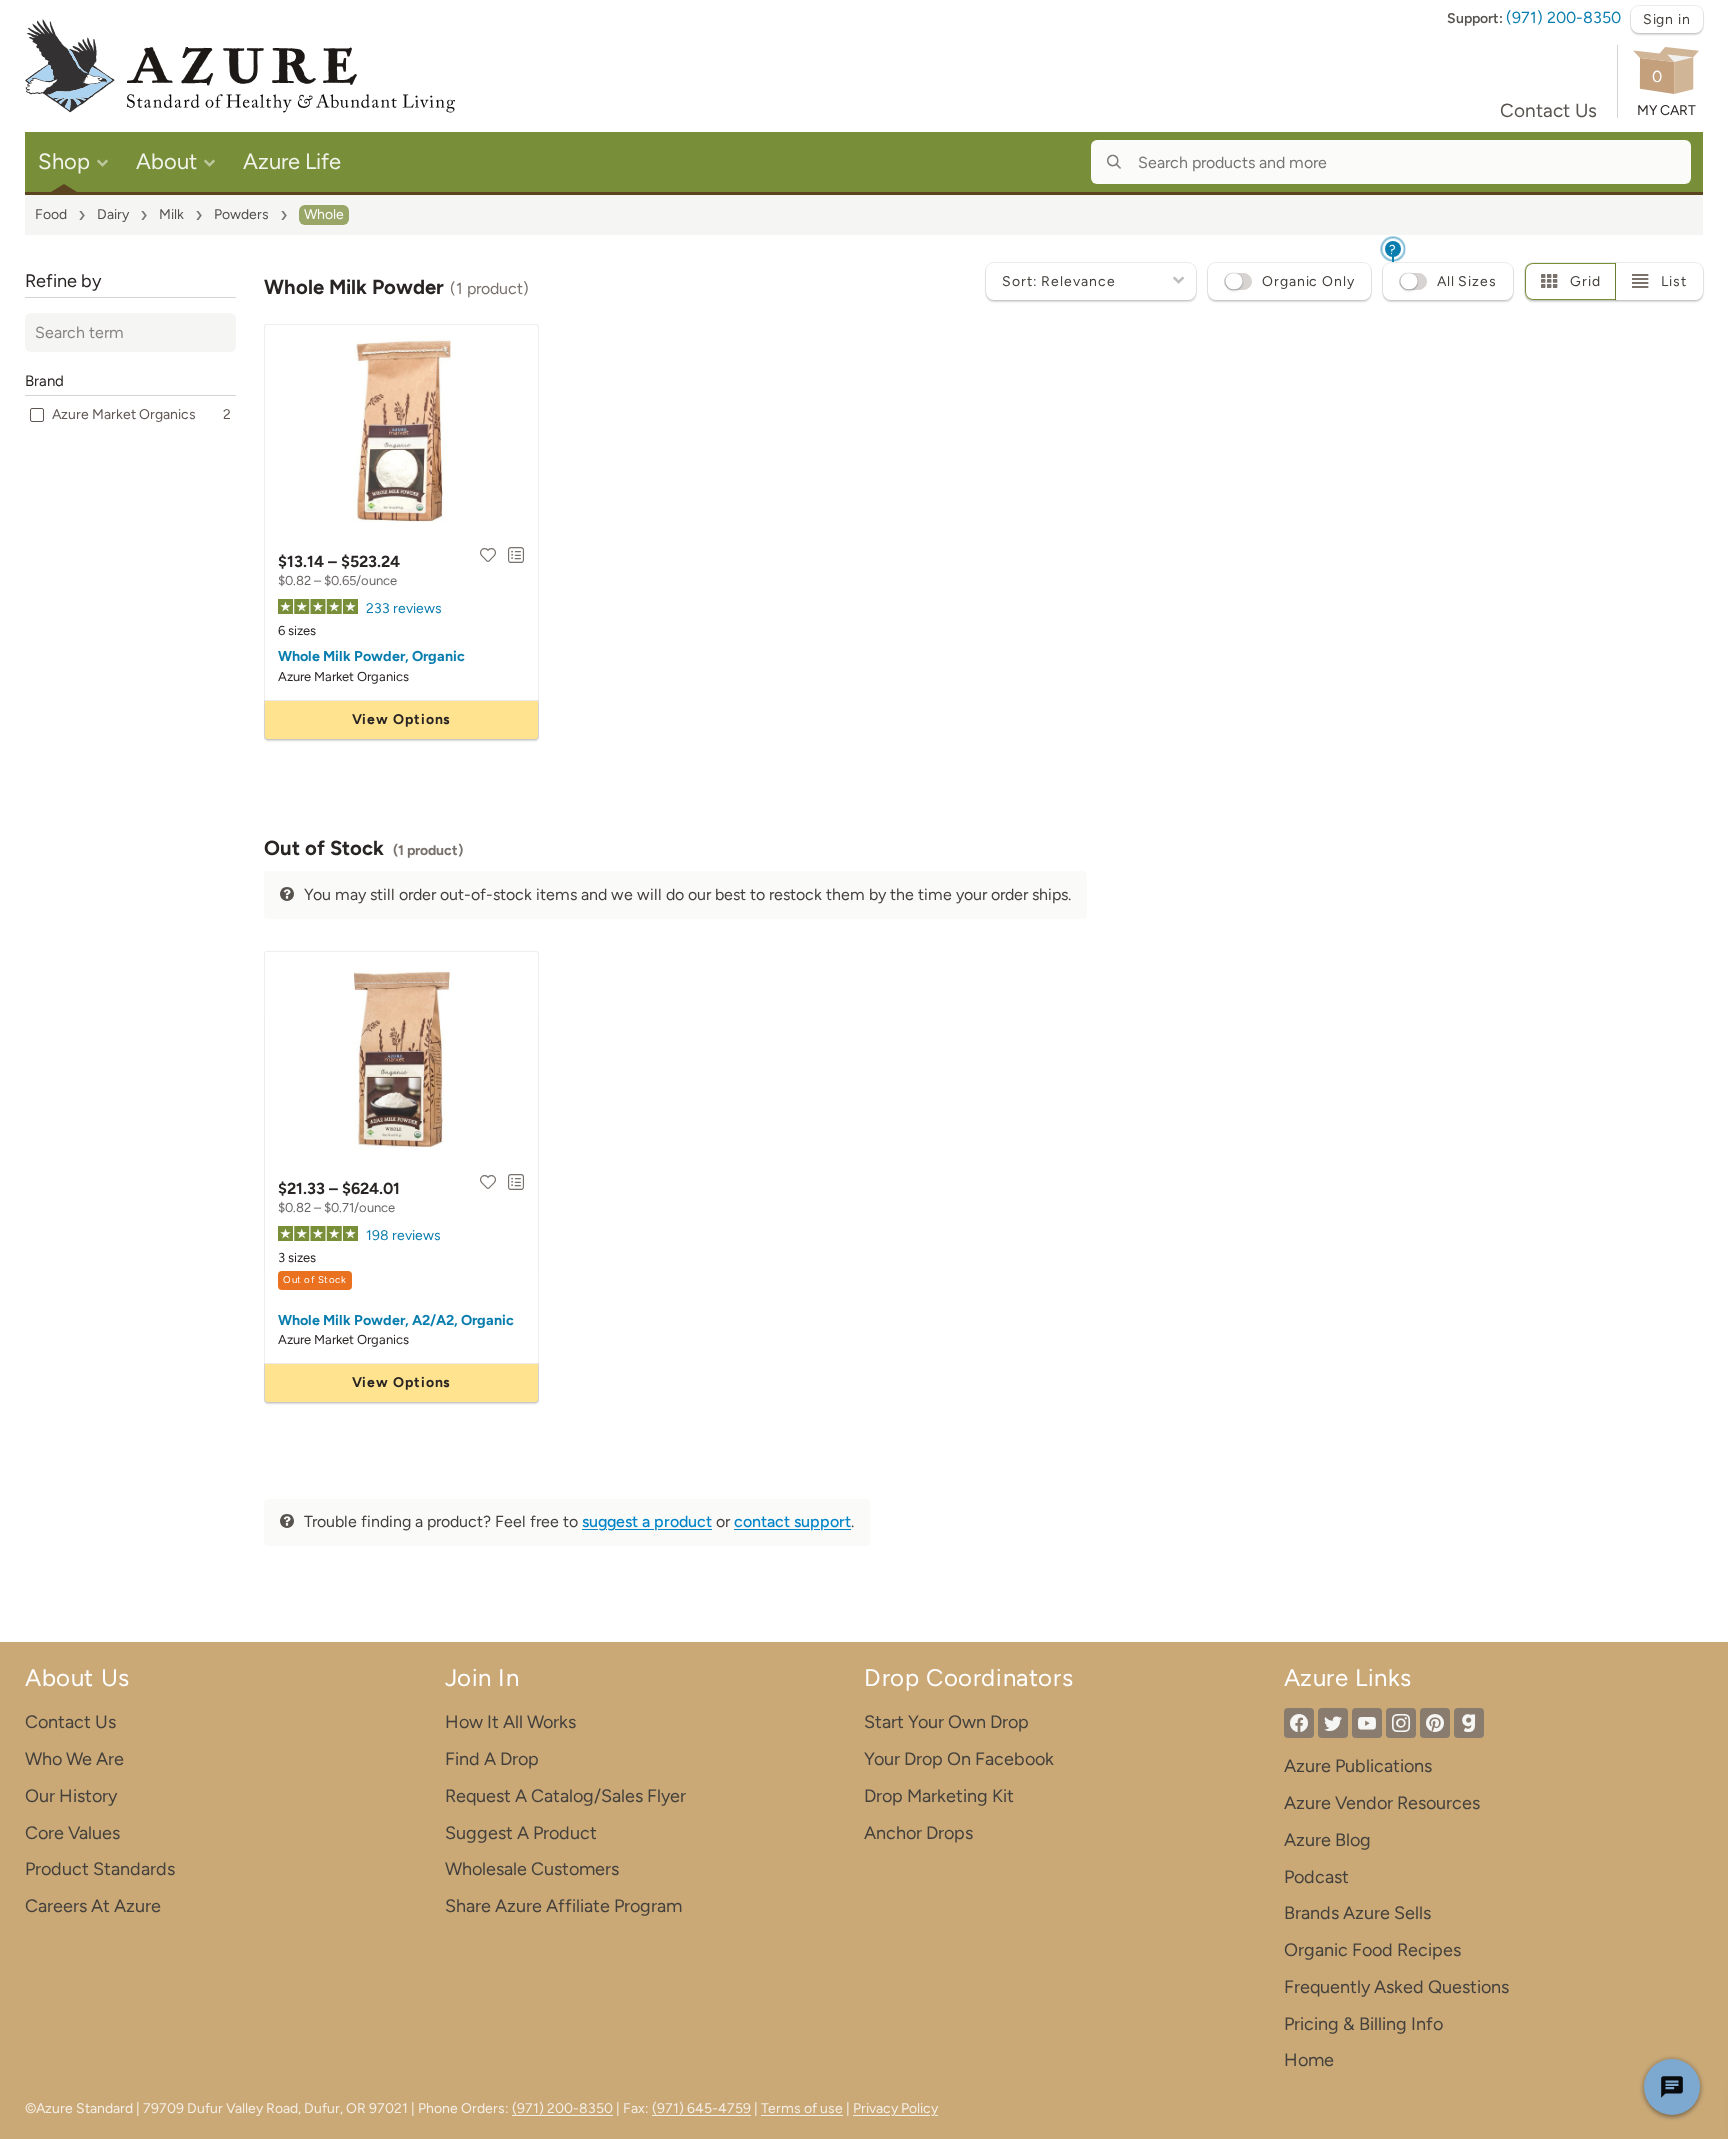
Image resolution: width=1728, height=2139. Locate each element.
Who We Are (74, 1759)
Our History (71, 1796)
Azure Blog (1327, 1840)
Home (1309, 2060)
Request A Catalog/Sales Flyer (565, 1796)
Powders (241, 214)
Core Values (72, 1833)
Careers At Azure (93, 1906)
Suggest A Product (521, 1833)
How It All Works (510, 1722)
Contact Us (1548, 110)
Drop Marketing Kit (939, 1796)
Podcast (1316, 1877)
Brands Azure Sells (1357, 1913)
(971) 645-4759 (701, 2108)
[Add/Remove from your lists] (516, 555)
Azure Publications (1358, 1766)
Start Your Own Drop (946, 1722)
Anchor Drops (918, 1833)
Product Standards (100, 1869)
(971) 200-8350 (1563, 17)
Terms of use (802, 2108)
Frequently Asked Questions (1396, 1987)
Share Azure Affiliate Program (563, 1906)
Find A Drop (492, 1759)
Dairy (113, 214)
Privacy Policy (895, 2108)
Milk (171, 214)
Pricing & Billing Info (1363, 2024)
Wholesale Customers (532, 1869)
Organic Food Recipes (1372, 1950)
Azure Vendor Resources (1382, 1803)
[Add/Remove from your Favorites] (488, 555)
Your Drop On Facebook (959, 1759)
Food (51, 214)
